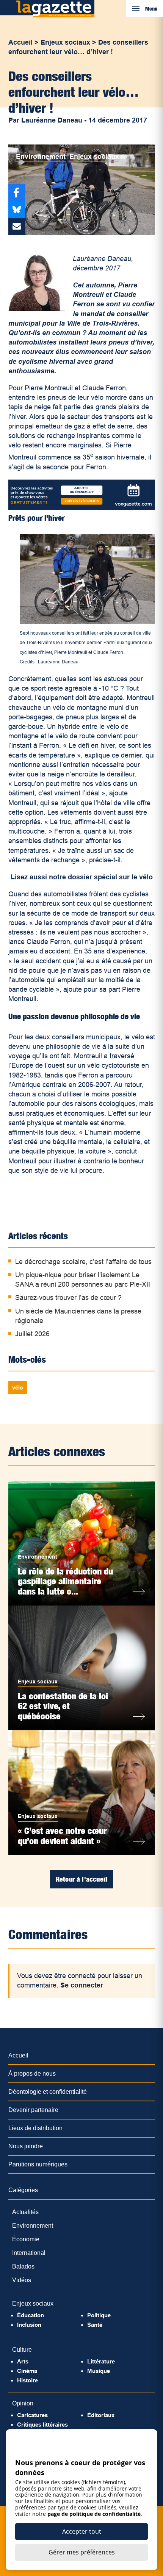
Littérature (101, 2361)
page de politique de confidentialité (94, 2514)
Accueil (20, 42)
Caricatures (32, 2415)
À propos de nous (32, 2074)
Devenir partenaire (33, 2110)
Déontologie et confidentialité (48, 2092)
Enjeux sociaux (65, 42)
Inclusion (29, 2325)
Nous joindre (26, 2146)
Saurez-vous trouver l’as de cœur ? (68, 1298)
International (29, 2253)
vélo (18, 1387)
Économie (26, 2239)
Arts (23, 2361)
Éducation (31, 2315)
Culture (22, 2350)
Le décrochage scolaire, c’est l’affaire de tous (83, 1262)
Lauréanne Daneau (52, 120)
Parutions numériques (38, 2164)
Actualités (25, 2212)
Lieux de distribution (35, 2128)
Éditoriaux (101, 2415)
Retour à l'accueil (81, 1879)
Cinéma (27, 2371)
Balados (23, 2266)
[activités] (82, 508)
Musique (99, 2371)
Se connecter (82, 1985)
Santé (95, 2325)
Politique (99, 2315)
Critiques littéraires (42, 2425)
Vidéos (22, 2280)
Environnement (41, 157)
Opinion (23, 2403)
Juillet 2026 (32, 1334)
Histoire (27, 2380)
